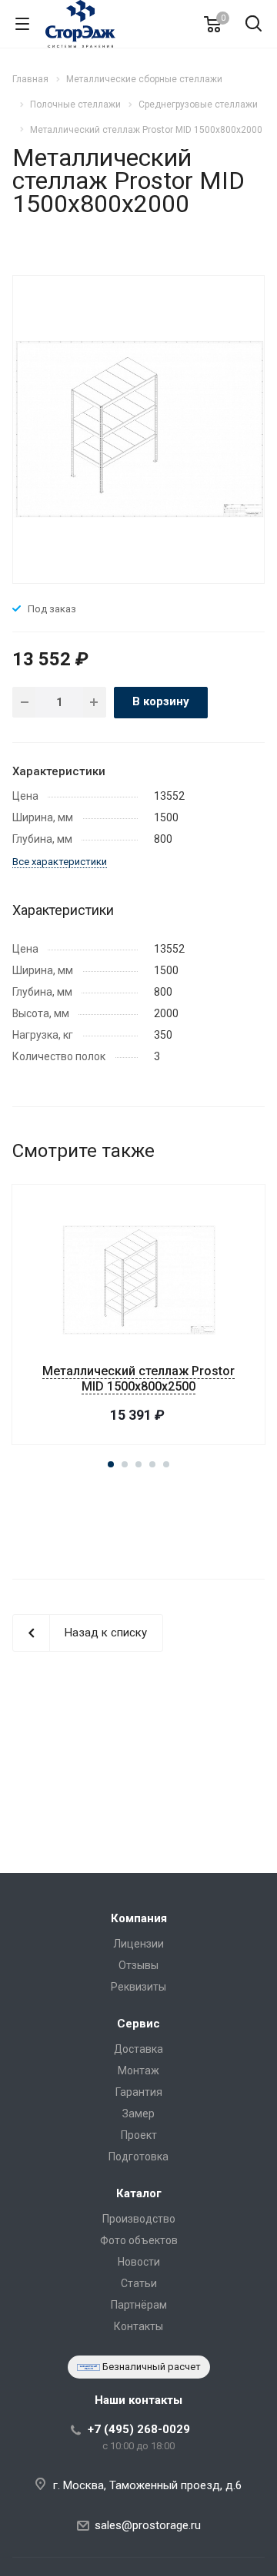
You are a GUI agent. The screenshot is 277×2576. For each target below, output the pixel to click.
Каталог (139, 2193)
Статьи (139, 2283)
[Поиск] (254, 25)
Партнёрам (139, 2305)
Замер (138, 2114)
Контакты (138, 2326)
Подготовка (138, 2157)
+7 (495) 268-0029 (139, 2429)
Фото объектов (139, 2240)
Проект (139, 2135)
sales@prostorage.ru (148, 2525)
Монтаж (138, 2070)
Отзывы (138, 1965)
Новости (139, 2262)
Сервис (138, 2024)
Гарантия (139, 2092)
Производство (139, 2219)
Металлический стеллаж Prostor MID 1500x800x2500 (138, 1379)
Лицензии (138, 1944)
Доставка (138, 2049)
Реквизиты (138, 1987)
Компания (139, 1918)
